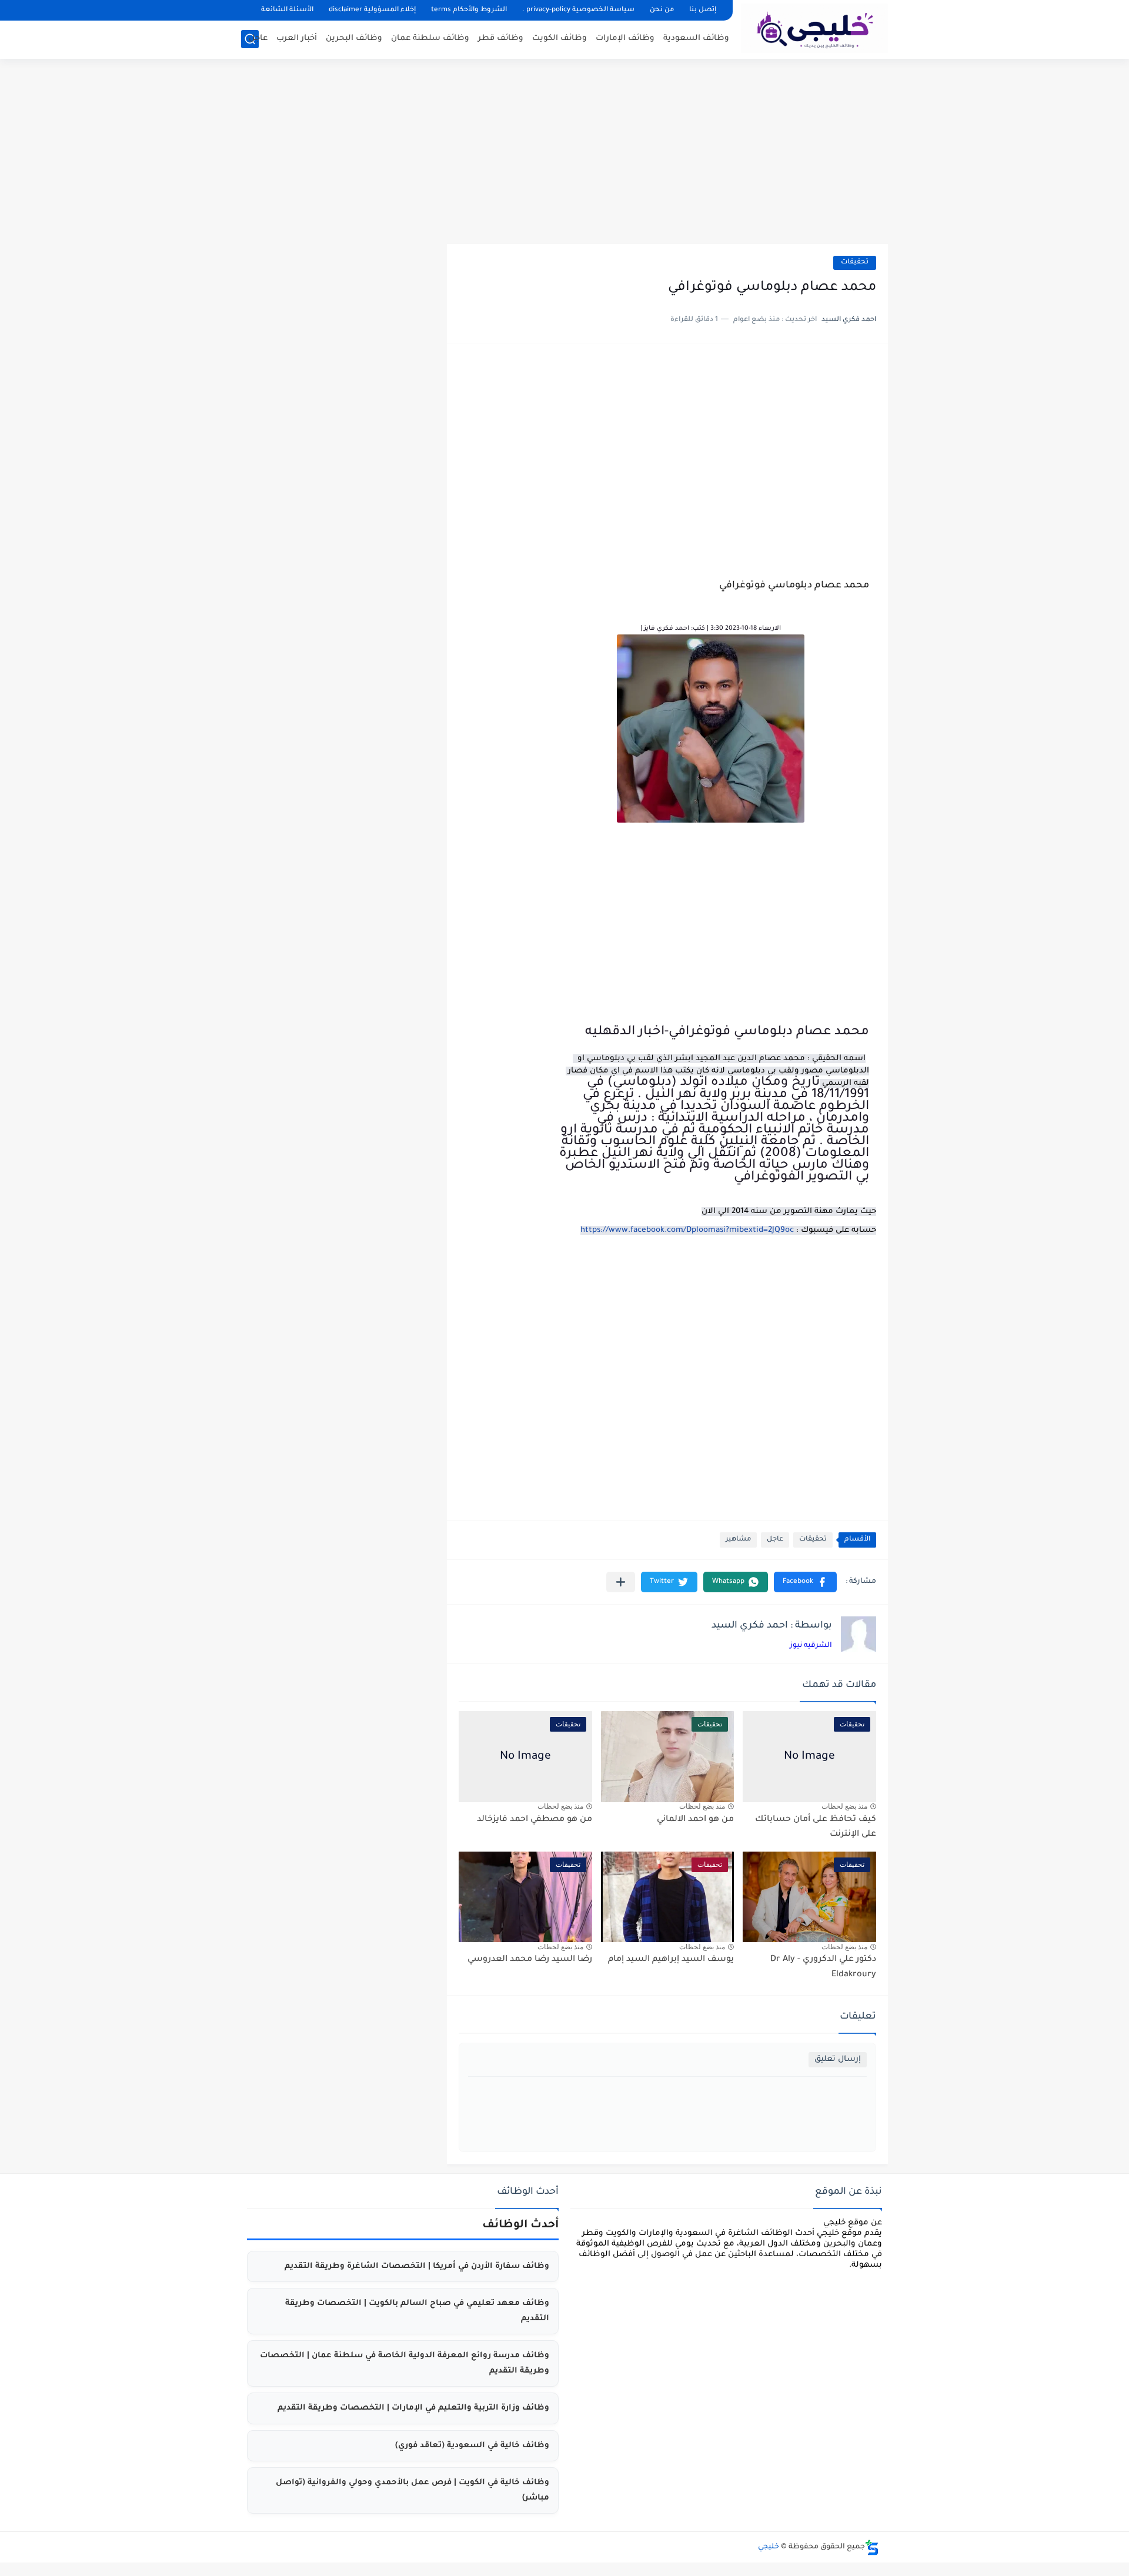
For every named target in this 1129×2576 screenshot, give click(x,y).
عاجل (258, 39)
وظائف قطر (501, 39)
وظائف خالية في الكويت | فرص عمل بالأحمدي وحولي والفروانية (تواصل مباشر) (412, 2490)
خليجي (769, 2547)
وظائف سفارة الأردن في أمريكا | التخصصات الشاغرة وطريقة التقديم (417, 2266)
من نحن (662, 10)
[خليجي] (814, 28)
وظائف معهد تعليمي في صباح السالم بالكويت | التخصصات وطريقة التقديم (417, 2311)
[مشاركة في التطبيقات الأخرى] (621, 1582)
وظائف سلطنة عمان (430, 39)
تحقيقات (855, 263)
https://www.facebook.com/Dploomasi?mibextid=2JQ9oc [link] (687, 1230)
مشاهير (738, 1540)
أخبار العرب (297, 39)
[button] (805, 1582)
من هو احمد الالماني (695, 1820)
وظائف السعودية (696, 39)
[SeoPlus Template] (872, 2547)
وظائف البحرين (354, 39)
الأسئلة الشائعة (287, 10)
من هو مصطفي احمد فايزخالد (535, 1820)
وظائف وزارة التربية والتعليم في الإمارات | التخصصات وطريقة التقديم (413, 2408)
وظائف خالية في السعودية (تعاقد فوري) (472, 2446)
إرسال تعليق (838, 2059)
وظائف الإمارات (625, 39)
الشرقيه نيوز (811, 1646)
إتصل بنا (703, 10)
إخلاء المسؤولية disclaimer (372, 10)
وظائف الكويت (560, 39)
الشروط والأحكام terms (469, 10)
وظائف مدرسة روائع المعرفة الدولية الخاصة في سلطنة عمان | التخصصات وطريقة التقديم (405, 2363)
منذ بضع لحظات (844, 1806)
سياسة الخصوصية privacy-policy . (578, 10)
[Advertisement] (564, 153)
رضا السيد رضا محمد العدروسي (530, 1960)
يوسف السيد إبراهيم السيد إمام (671, 1960)
